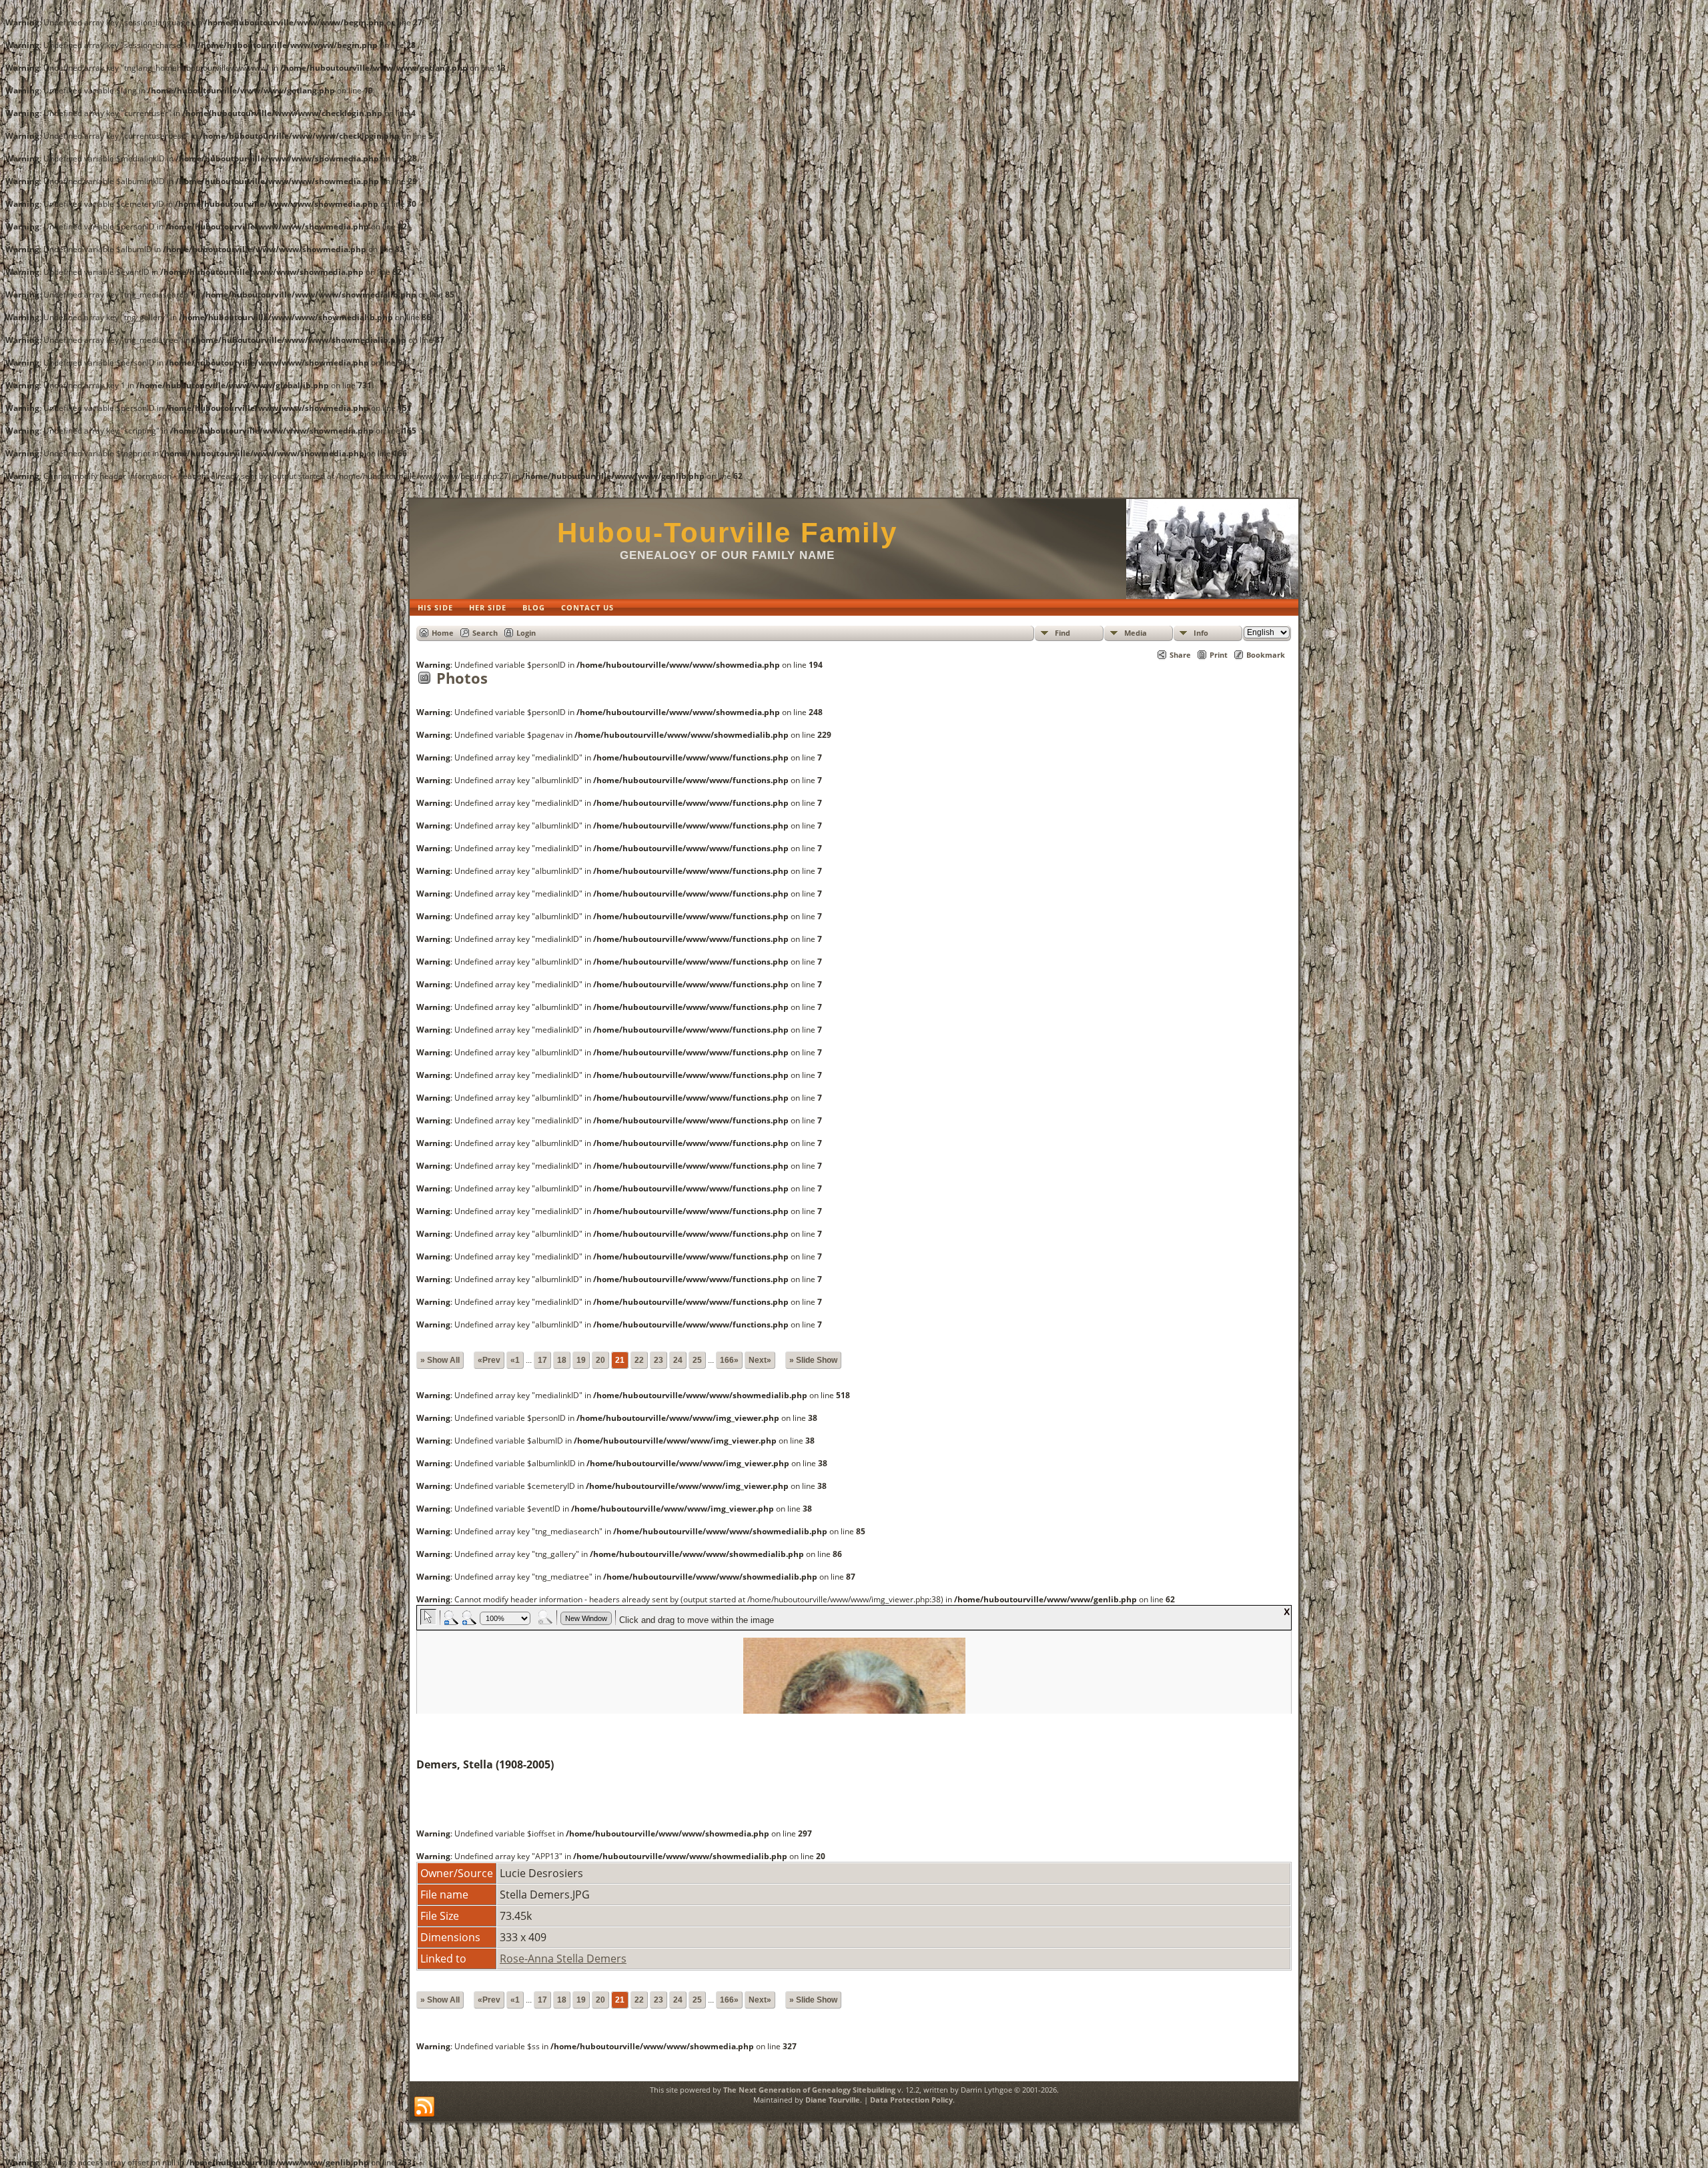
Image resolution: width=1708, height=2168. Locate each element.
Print (1219, 655)
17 (542, 1360)
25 (697, 1360)
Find (1062, 633)
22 (639, 1360)
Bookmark (1266, 655)
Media (1136, 633)
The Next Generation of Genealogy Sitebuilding (809, 2090)
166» (729, 1360)
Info (1201, 633)
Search (485, 633)
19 (581, 1360)
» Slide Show (813, 1360)
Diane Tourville (833, 2100)
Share (1180, 655)
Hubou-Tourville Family (727, 533)
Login (526, 633)
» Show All (440, 1360)
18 (562, 1360)
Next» (760, 1360)
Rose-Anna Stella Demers (563, 1959)
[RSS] (424, 2107)
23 (659, 1360)
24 (678, 1360)
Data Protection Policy (911, 2100)
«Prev (489, 1360)
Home (443, 633)
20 (600, 1360)
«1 (515, 1360)
